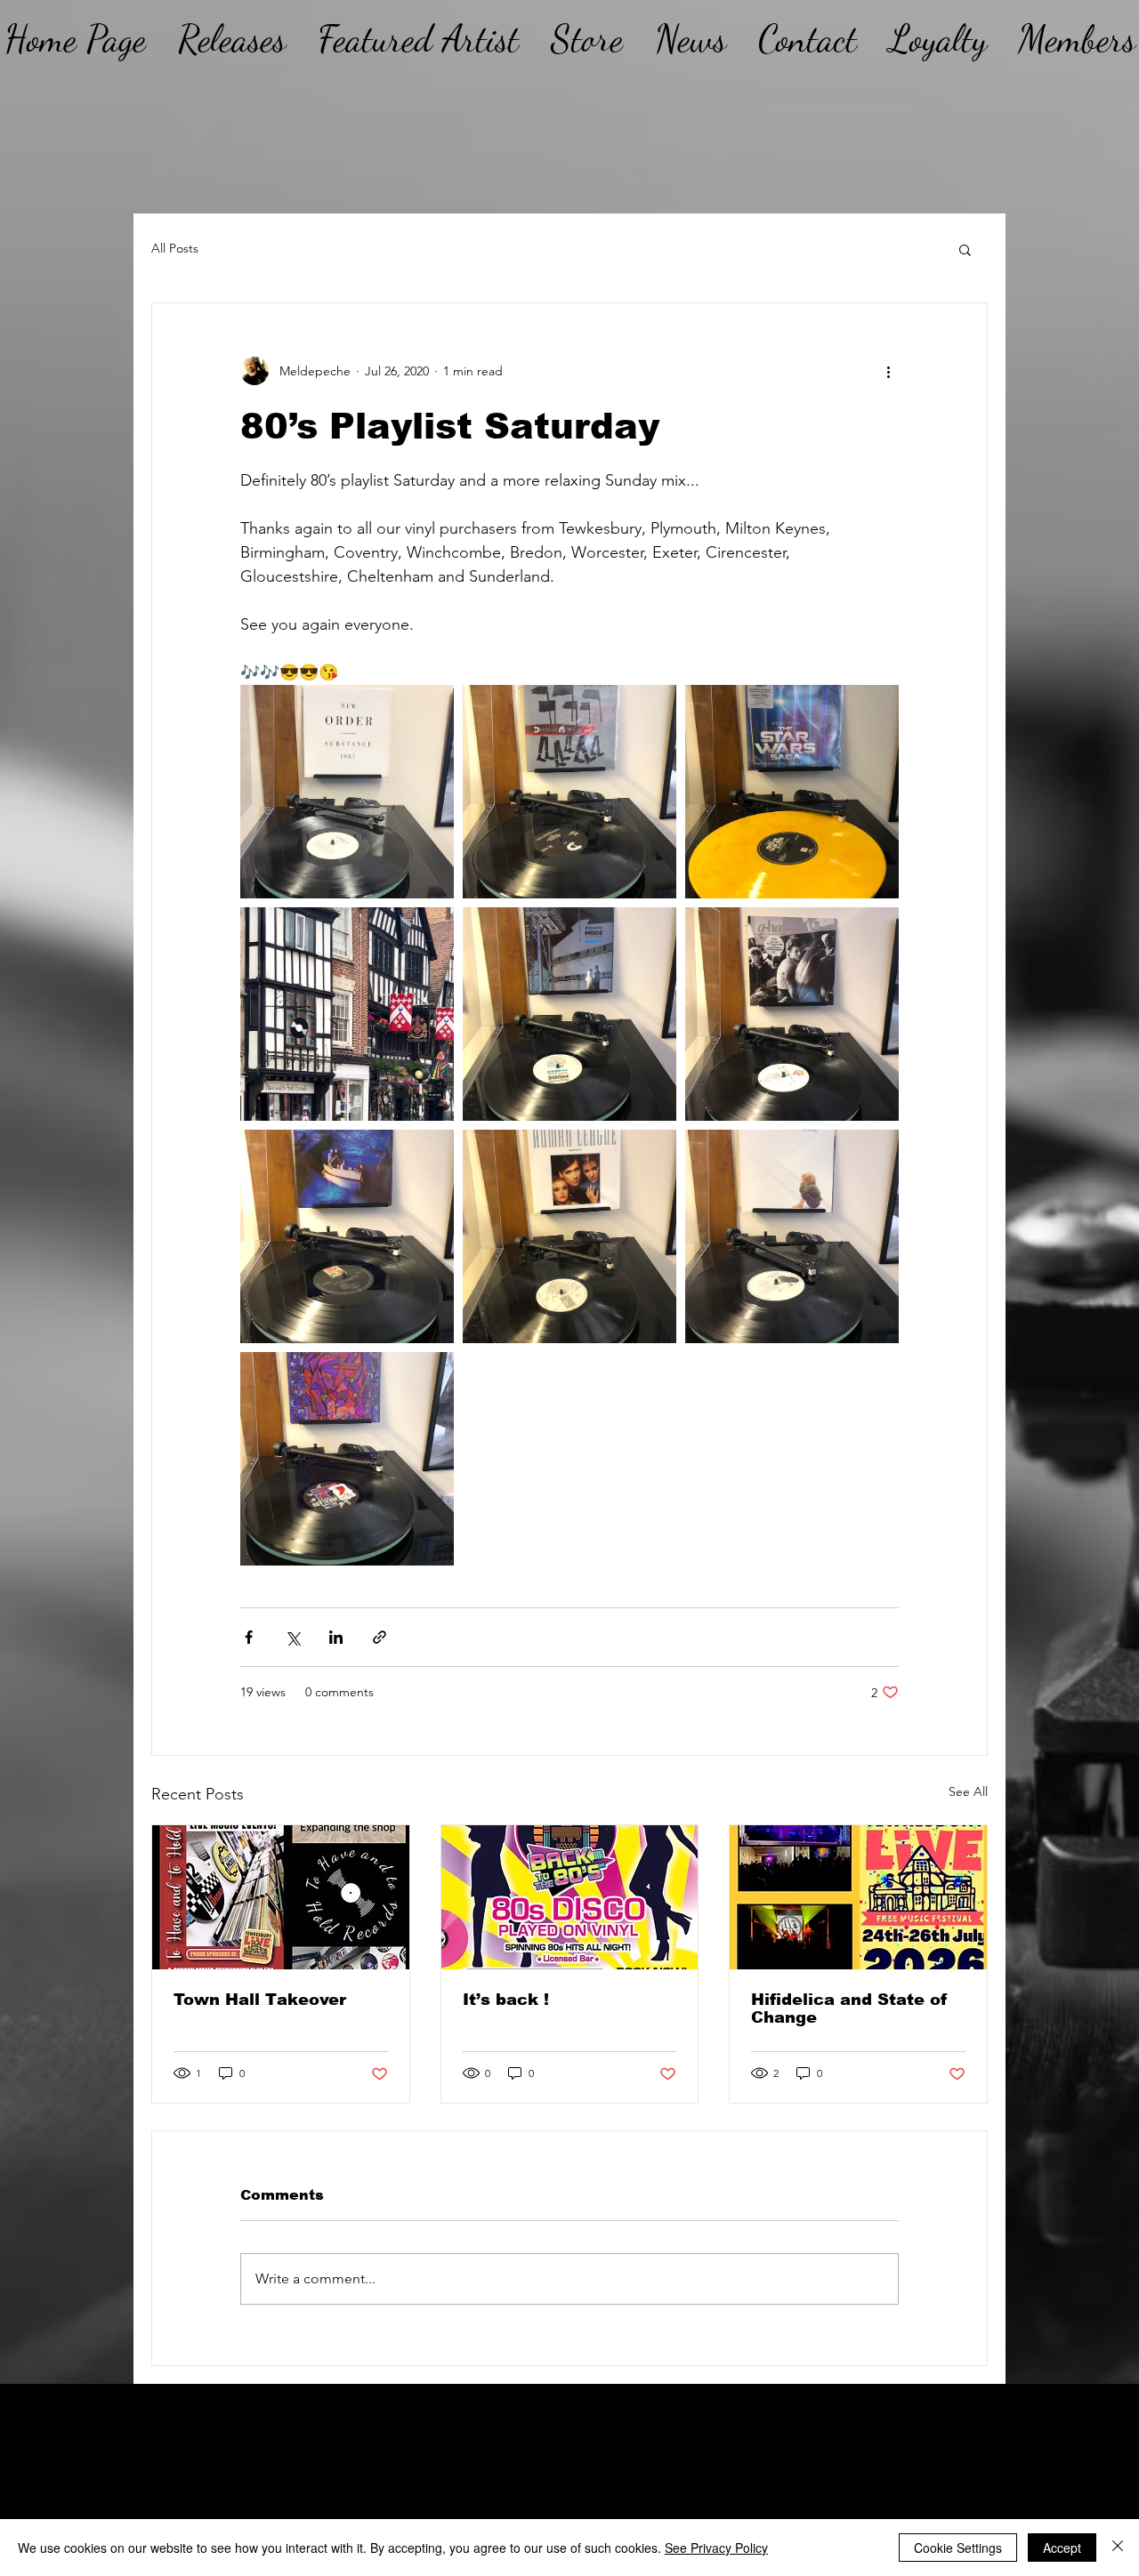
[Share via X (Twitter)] (292, 1637)
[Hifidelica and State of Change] (858, 1897)
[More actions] (888, 371)
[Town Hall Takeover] (281, 1897)
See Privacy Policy (716, 2548)
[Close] (1118, 2548)
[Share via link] (380, 1637)
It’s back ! (506, 2000)
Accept (1062, 2548)
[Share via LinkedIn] (336, 1637)
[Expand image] (347, 792)
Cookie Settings (958, 2548)
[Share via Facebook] (249, 1637)
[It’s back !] (570, 1897)
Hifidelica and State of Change (849, 2008)
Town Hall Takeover (260, 2000)
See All (968, 1791)
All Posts (175, 248)
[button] (965, 249)
